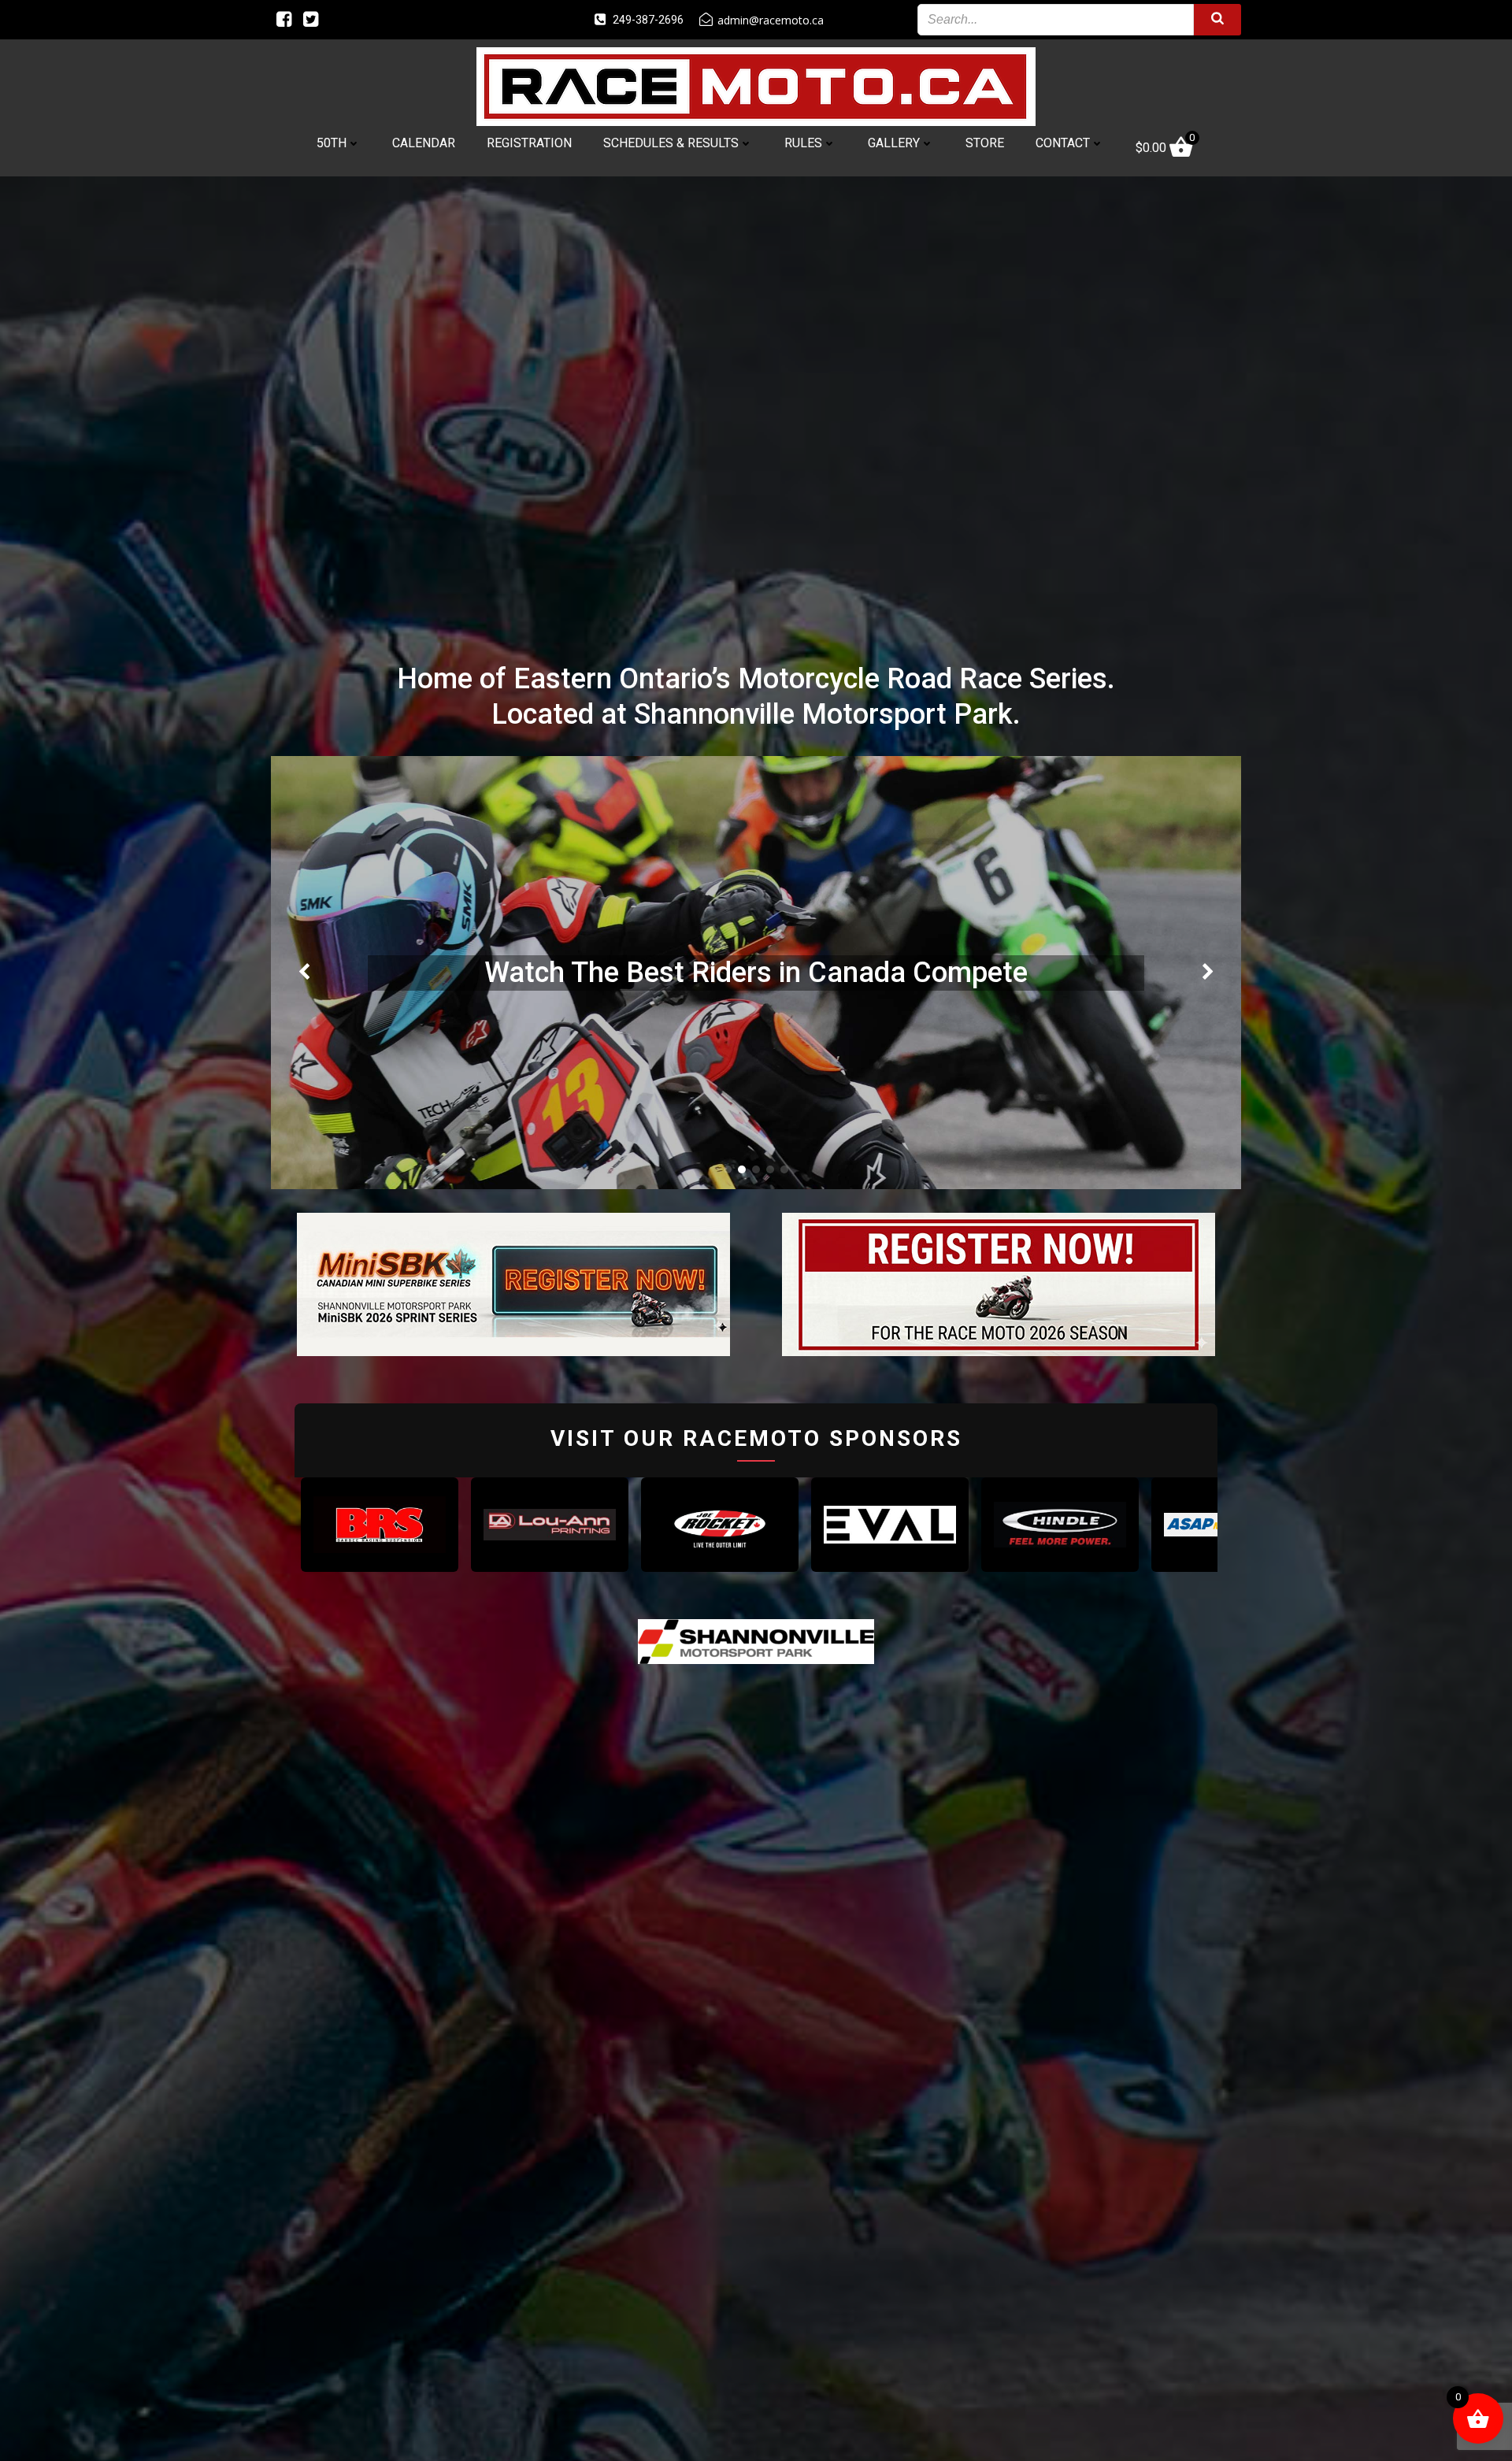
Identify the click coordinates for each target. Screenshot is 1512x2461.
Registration (529, 143)
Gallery (894, 143)
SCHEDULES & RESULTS (671, 143)
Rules (803, 143)
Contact (1063, 143)
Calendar (424, 143)
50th (332, 143)
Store (985, 143)
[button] (728, 1169)
